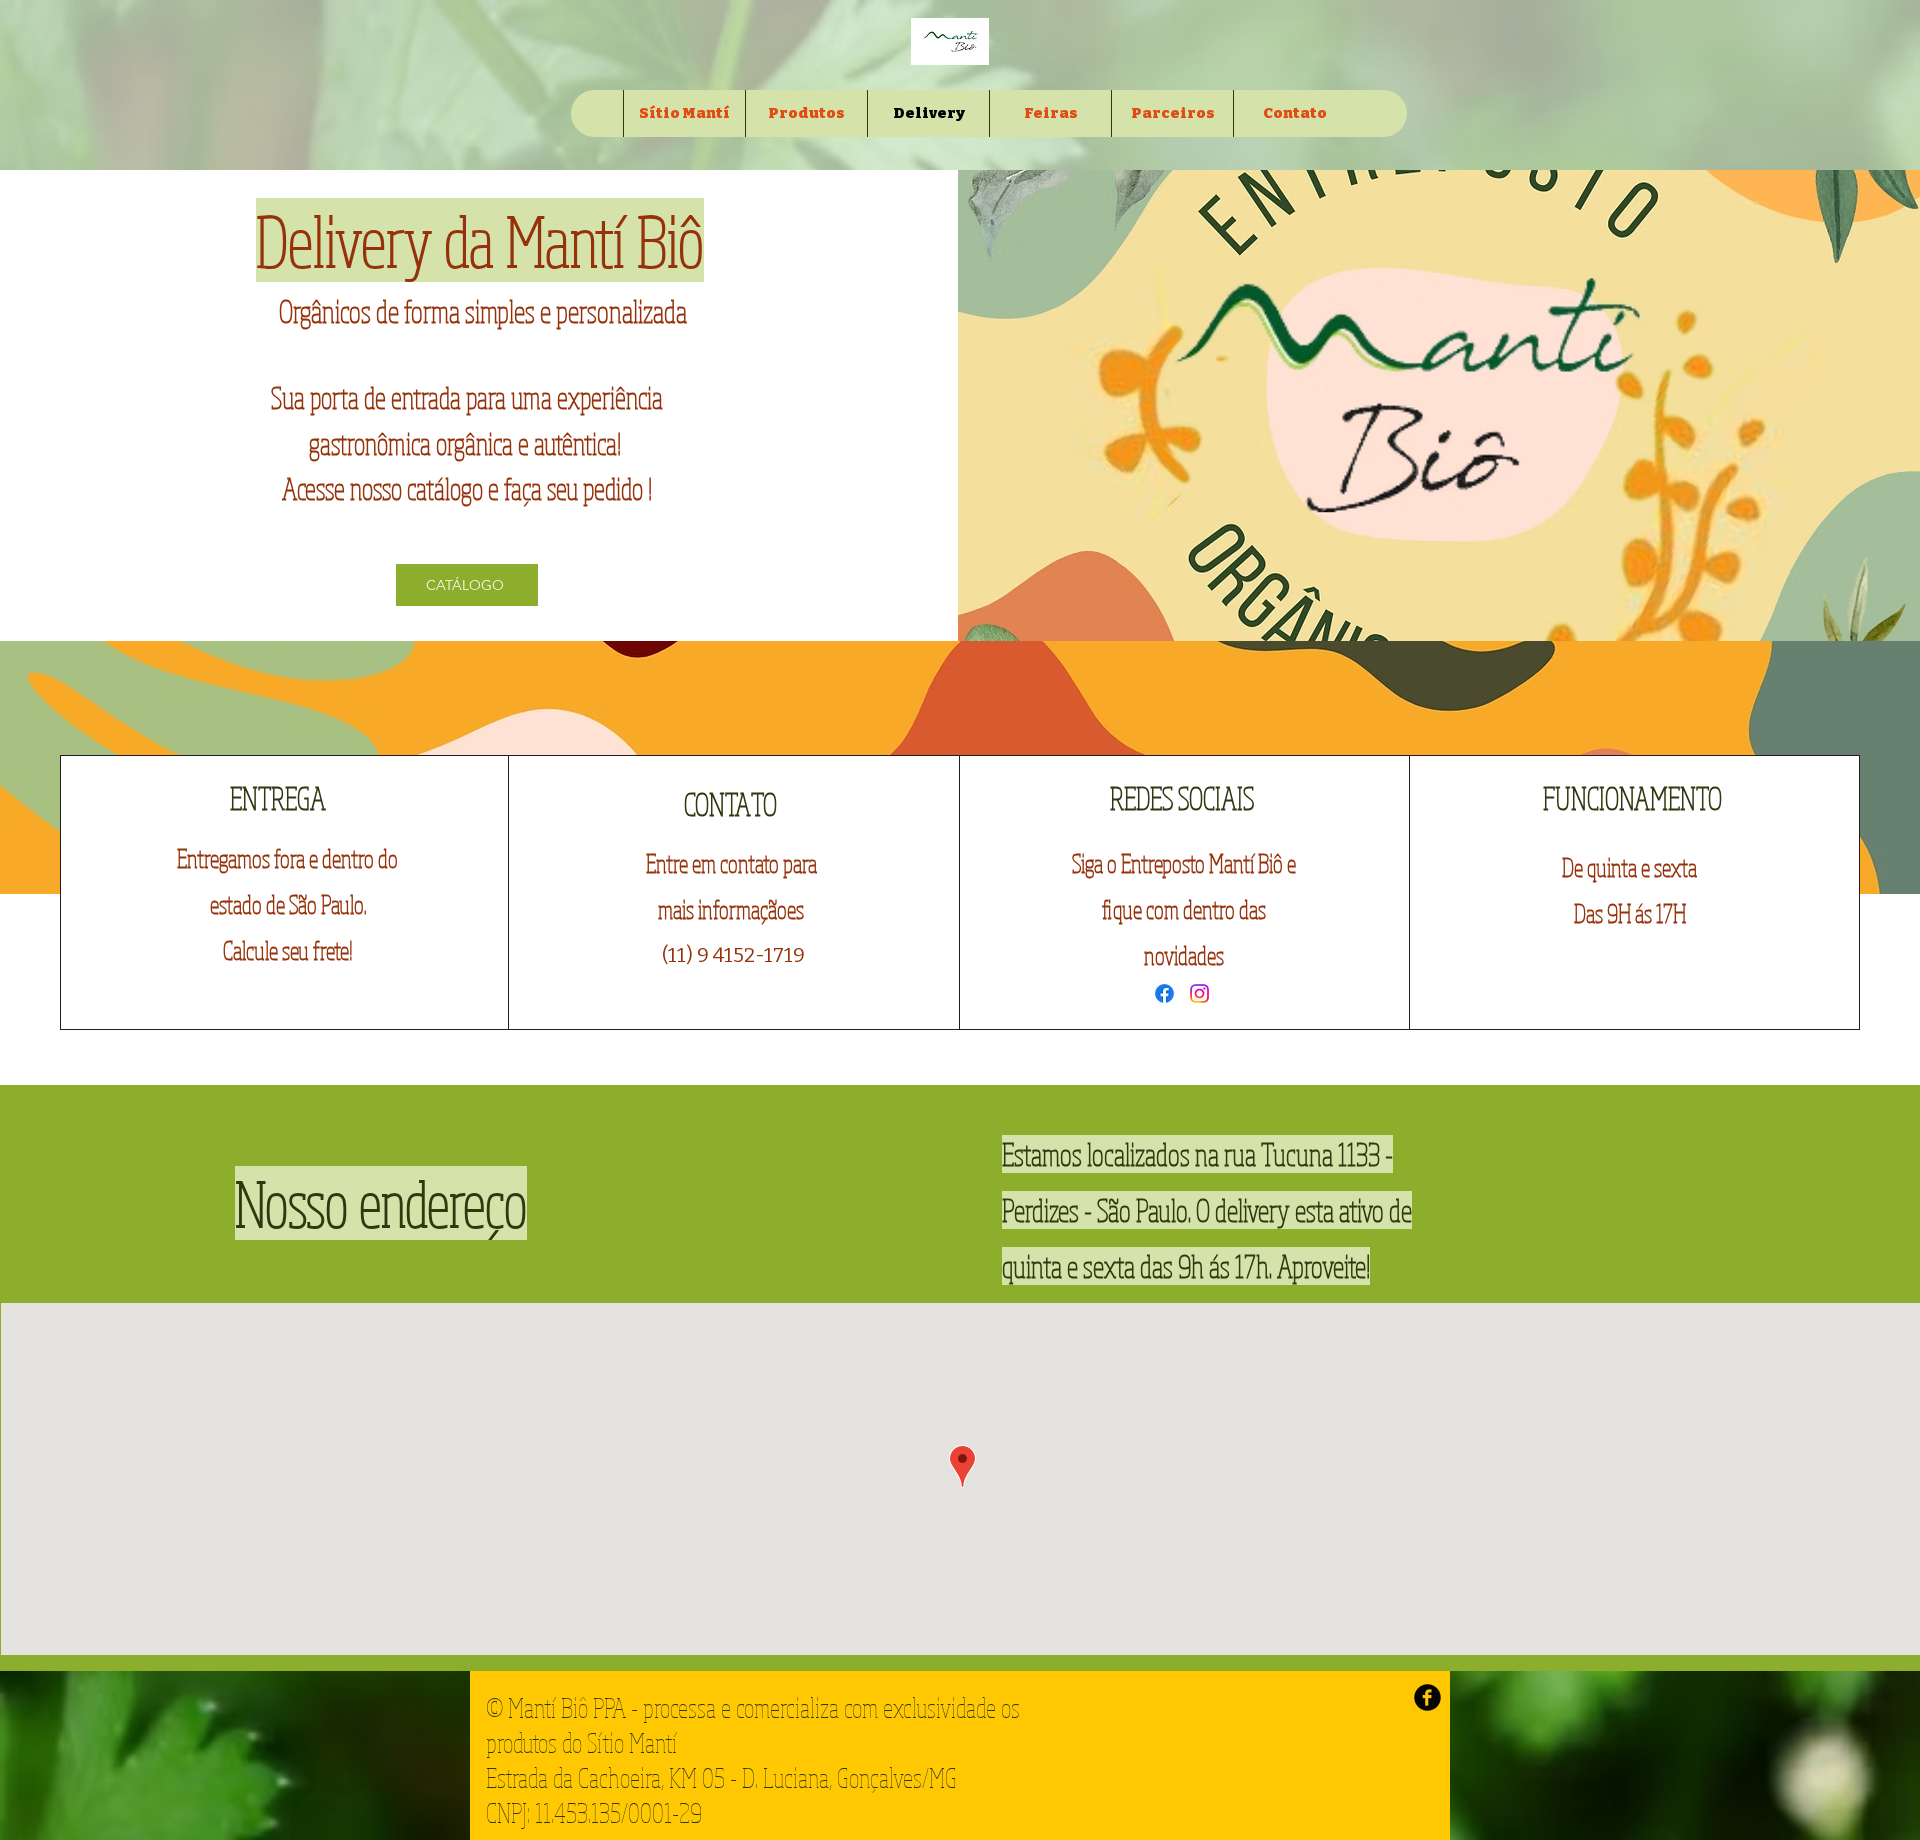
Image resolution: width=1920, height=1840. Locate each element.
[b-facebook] (1427, 1697)
